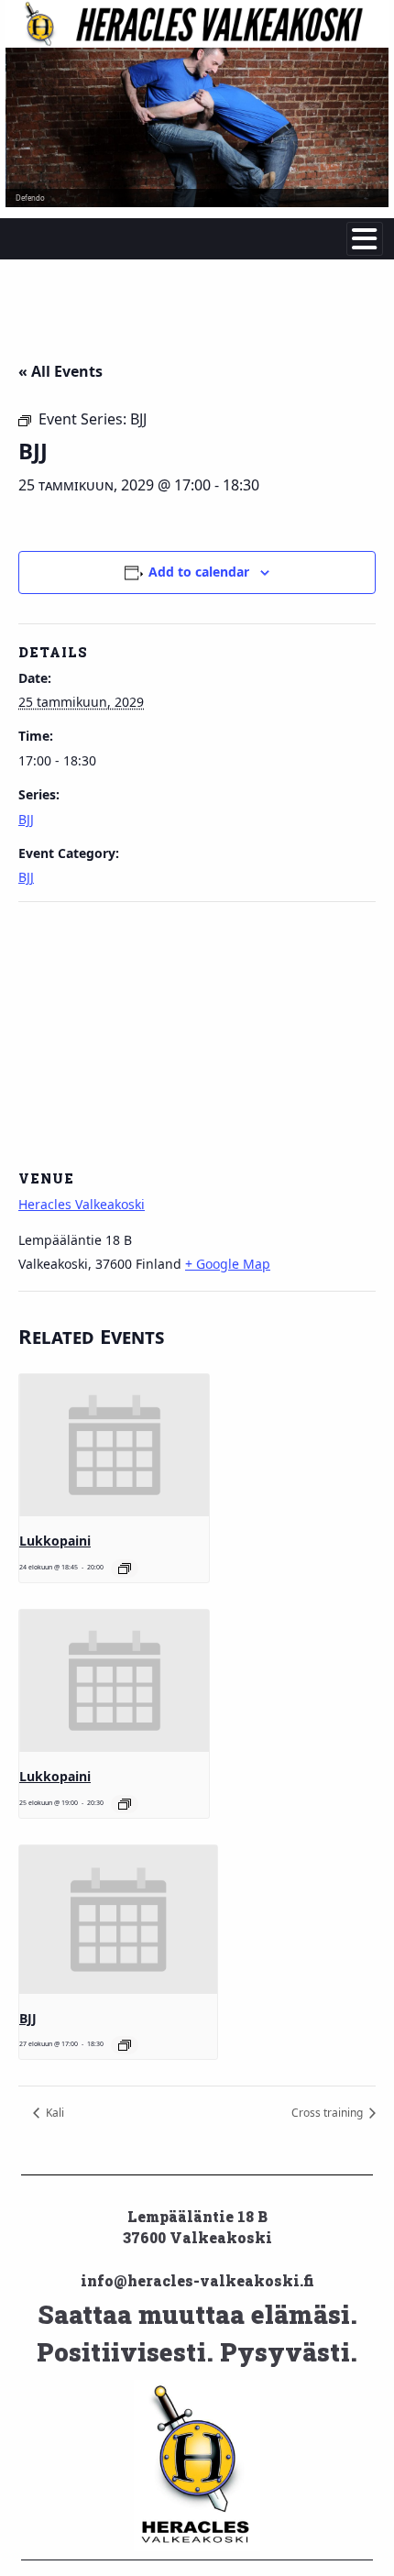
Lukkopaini (55, 1541)
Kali (54, 2113)
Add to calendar (199, 572)
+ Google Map (228, 1264)
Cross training (328, 2113)
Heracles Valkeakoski (82, 1204)
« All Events (60, 371)
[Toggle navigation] (365, 239)
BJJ (26, 819)
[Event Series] (125, 1569)
